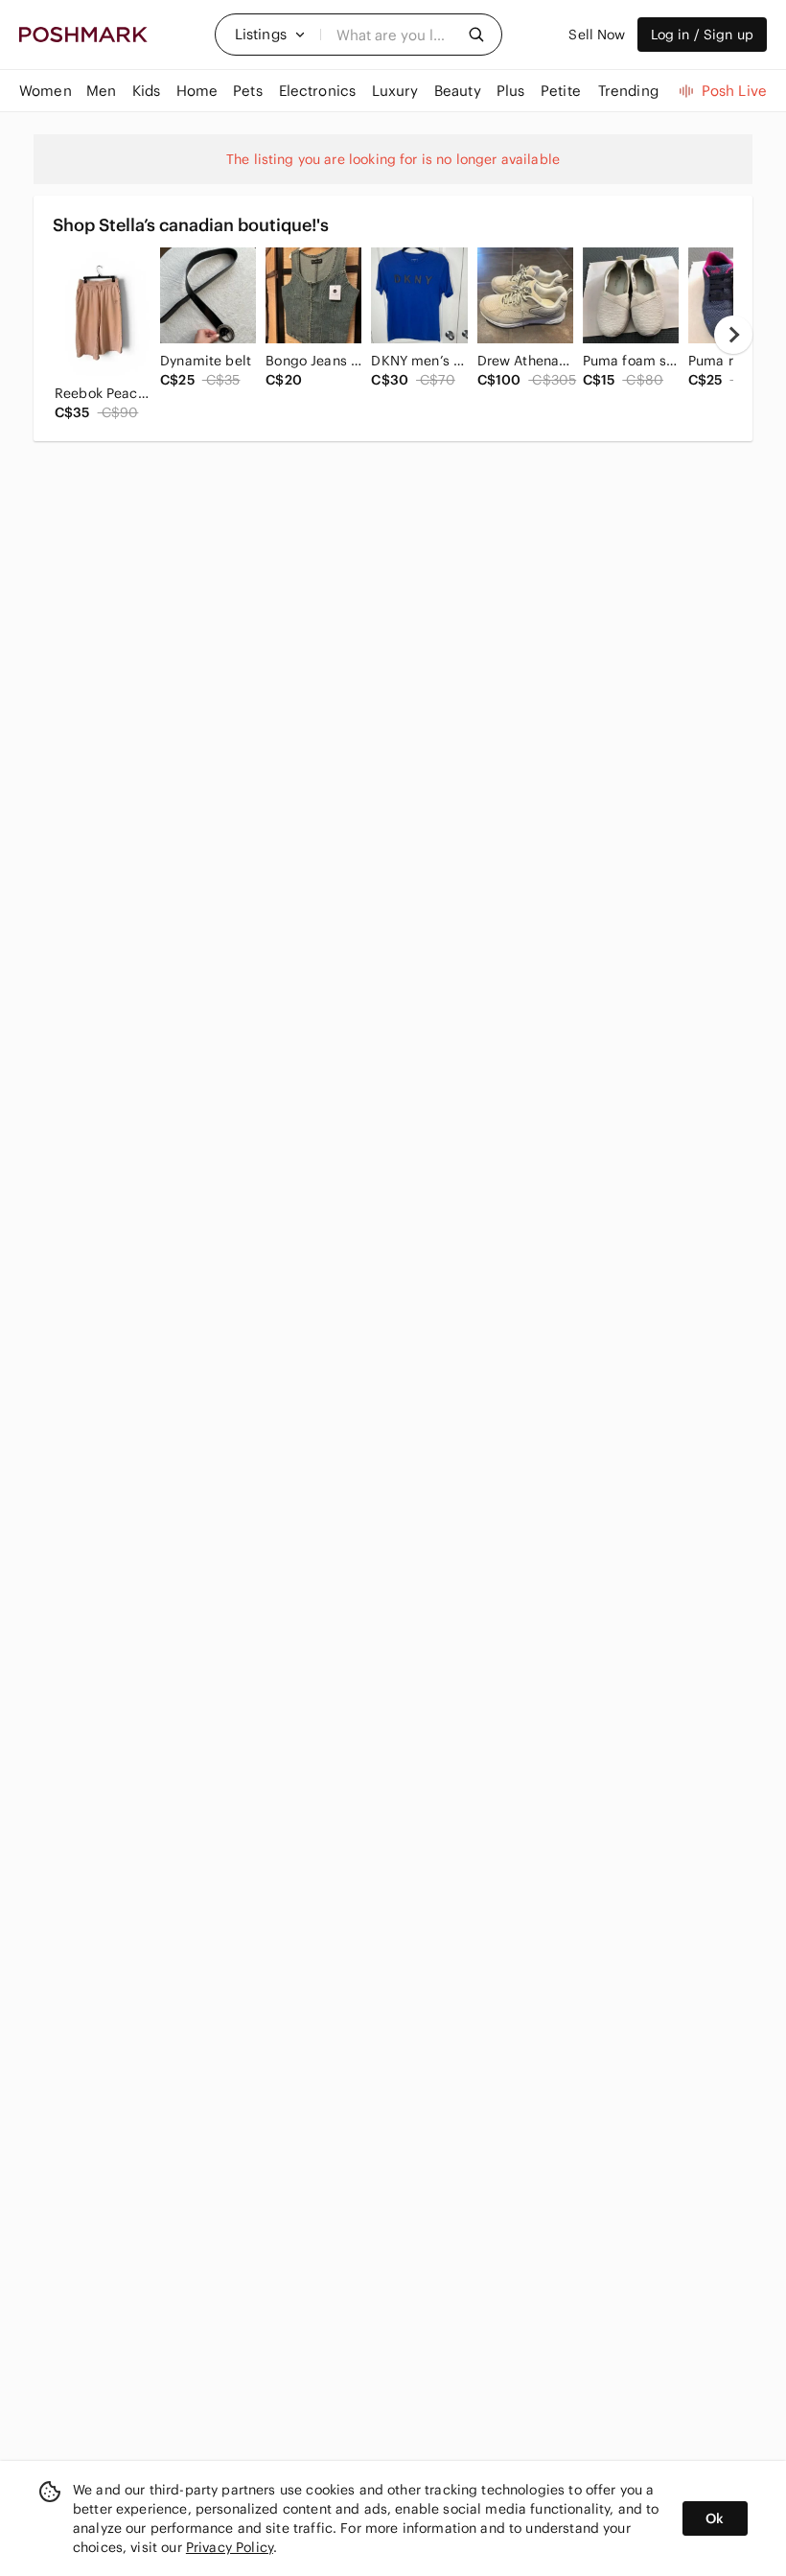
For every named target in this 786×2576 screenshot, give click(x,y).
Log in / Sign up (702, 35)
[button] (270, 35)
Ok (715, 2518)
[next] (733, 335)
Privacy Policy (230, 2547)
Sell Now (597, 35)
